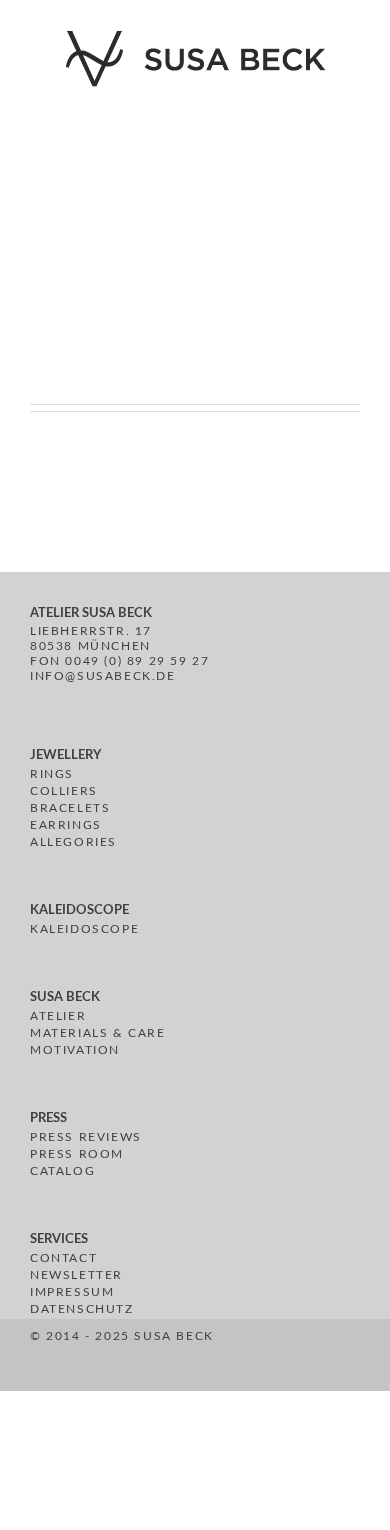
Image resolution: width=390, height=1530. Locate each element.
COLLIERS (64, 791)
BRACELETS (70, 808)
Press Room (77, 1154)
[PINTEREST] (253, 1358)
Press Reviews (86, 1137)
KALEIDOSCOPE (84, 929)
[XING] (301, 1358)
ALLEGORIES (73, 842)
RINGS (52, 774)
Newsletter (76, 1275)
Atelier (58, 1016)
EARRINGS (66, 825)
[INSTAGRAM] (276, 1358)
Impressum (72, 1292)
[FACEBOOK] (230, 1358)
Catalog (62, 1171)
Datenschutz (82, 1309)
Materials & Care (98, 1033)
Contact (63, 1258)
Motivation (75, 1050)
